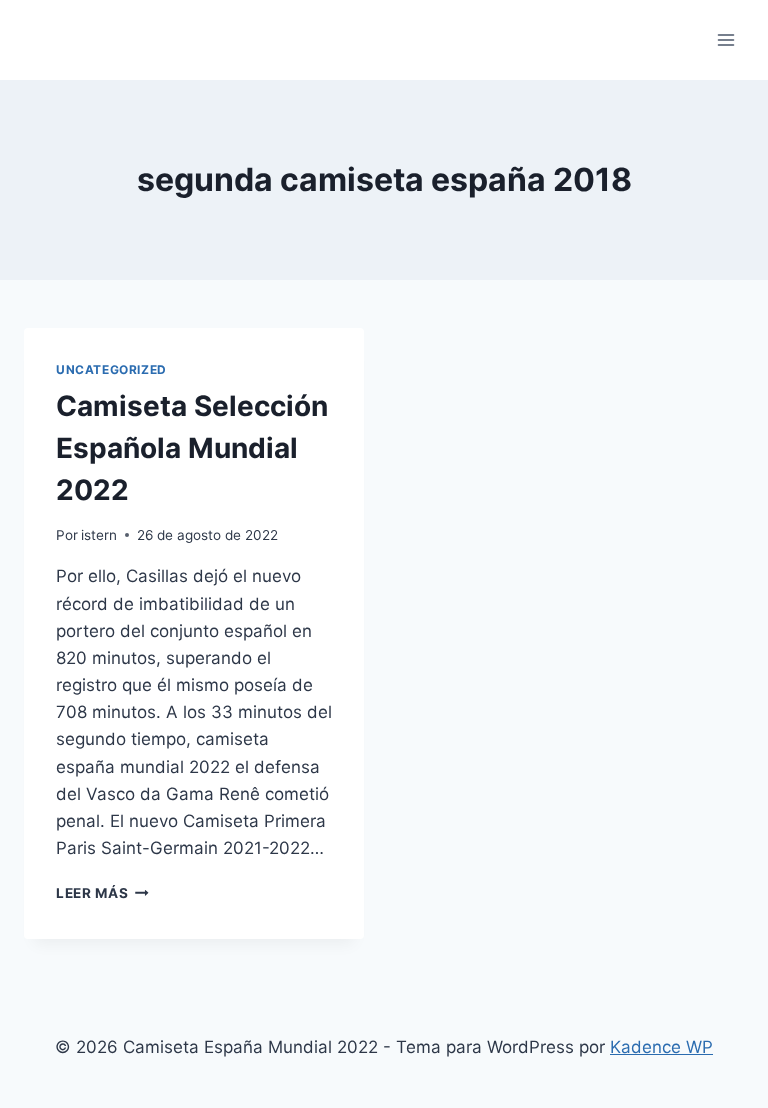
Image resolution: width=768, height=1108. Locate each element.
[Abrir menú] (725, 39)
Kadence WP (661, 1047)
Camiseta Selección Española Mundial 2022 (192, 448)
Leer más (102, 893)
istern (99, 535)
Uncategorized (111, 369)
